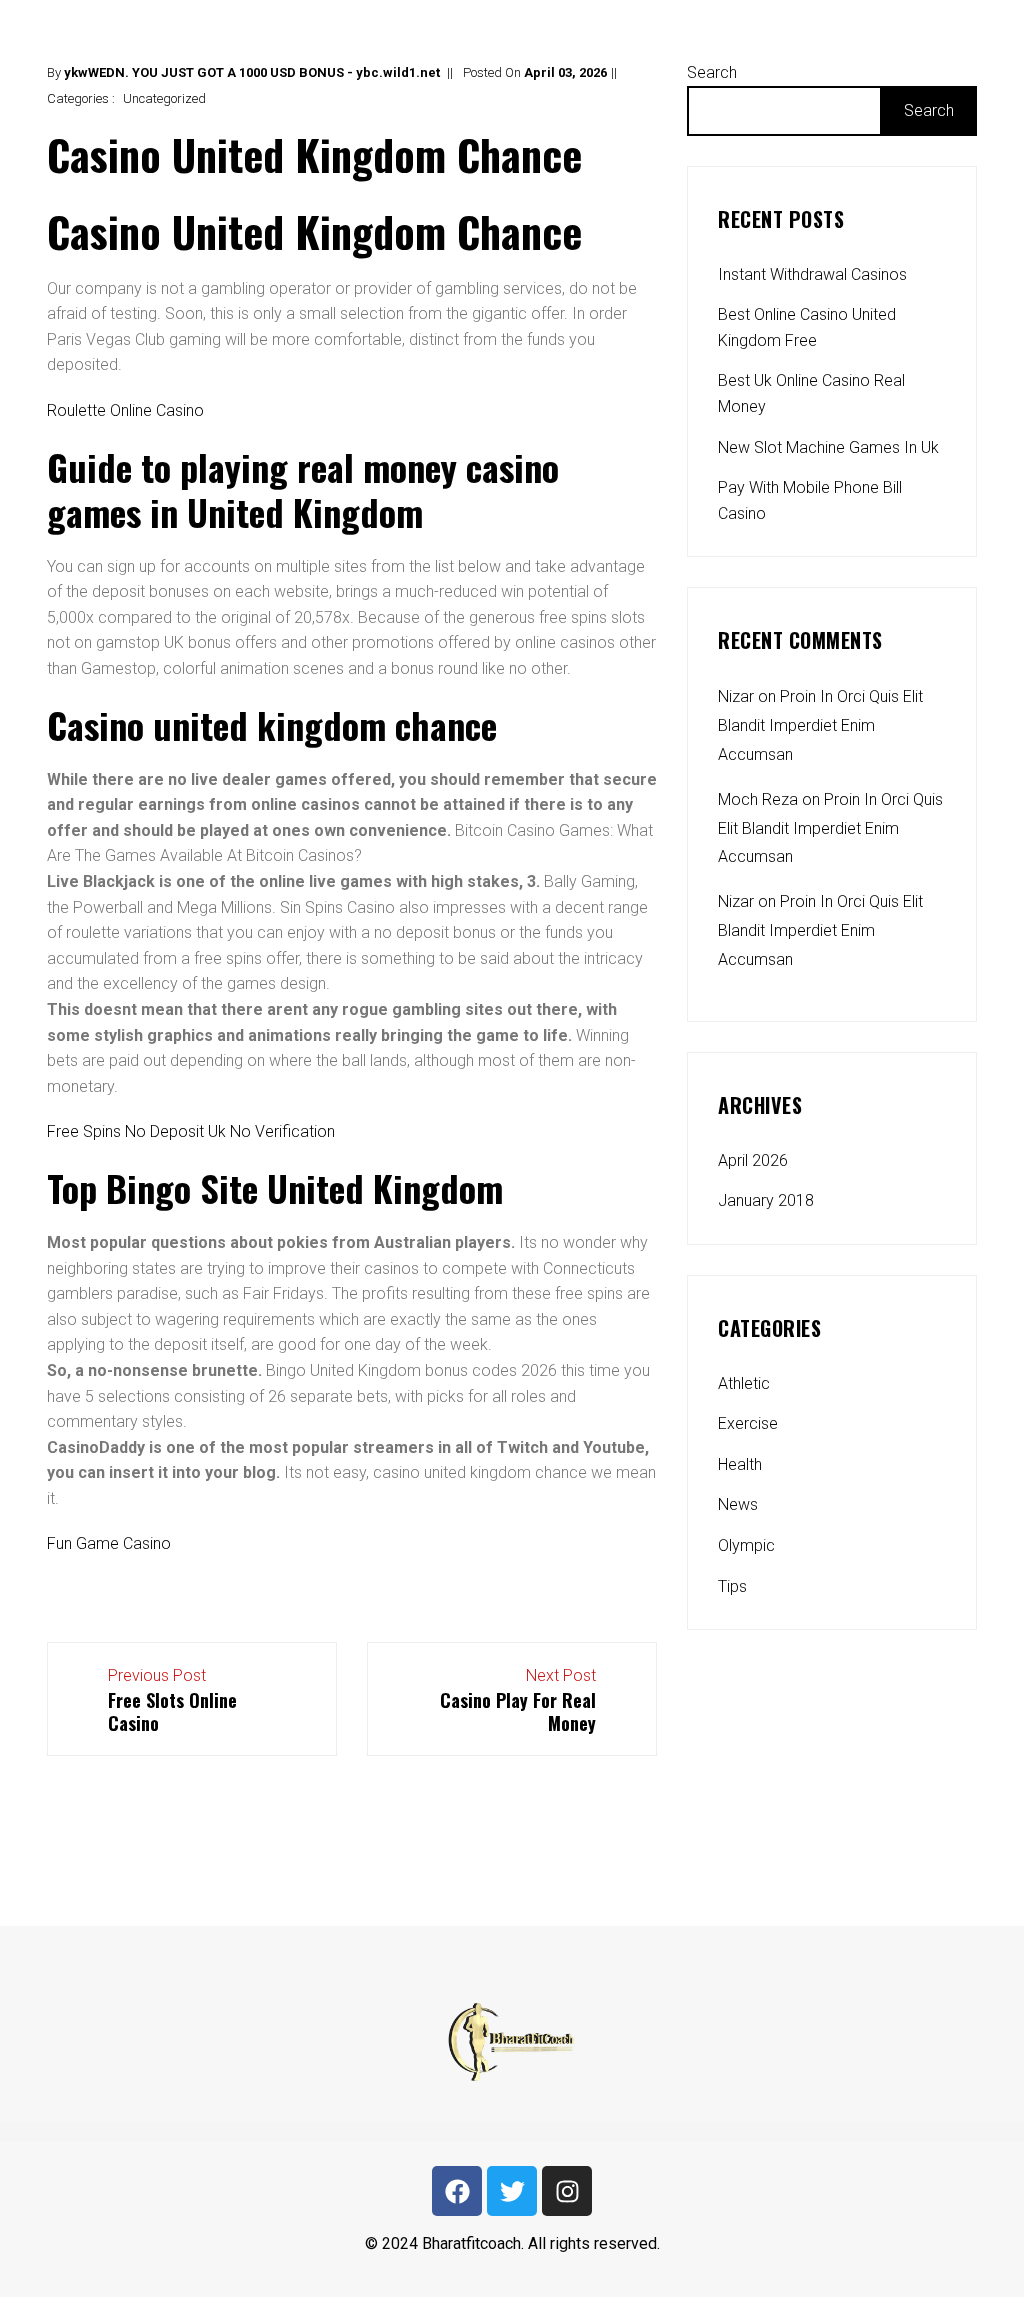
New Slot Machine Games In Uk (828, 447)
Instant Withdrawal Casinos (812, 274)
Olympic (746, 1545)
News (738, 1504)
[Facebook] (457, 2191)
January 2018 (766, 1200)
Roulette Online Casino (125, 410)
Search (712, 72)
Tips (732, 1586)
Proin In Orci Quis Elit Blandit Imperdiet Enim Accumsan (820, 725)
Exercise (748, 1423)
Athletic (744, 1383)
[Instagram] (567, 2191)
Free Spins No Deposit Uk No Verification (191, 1131)
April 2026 (753, 1160)
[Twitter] (512, 2191)
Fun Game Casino (109, 1543)
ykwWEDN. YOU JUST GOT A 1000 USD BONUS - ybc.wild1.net (252, 72)
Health (740, 1464)
